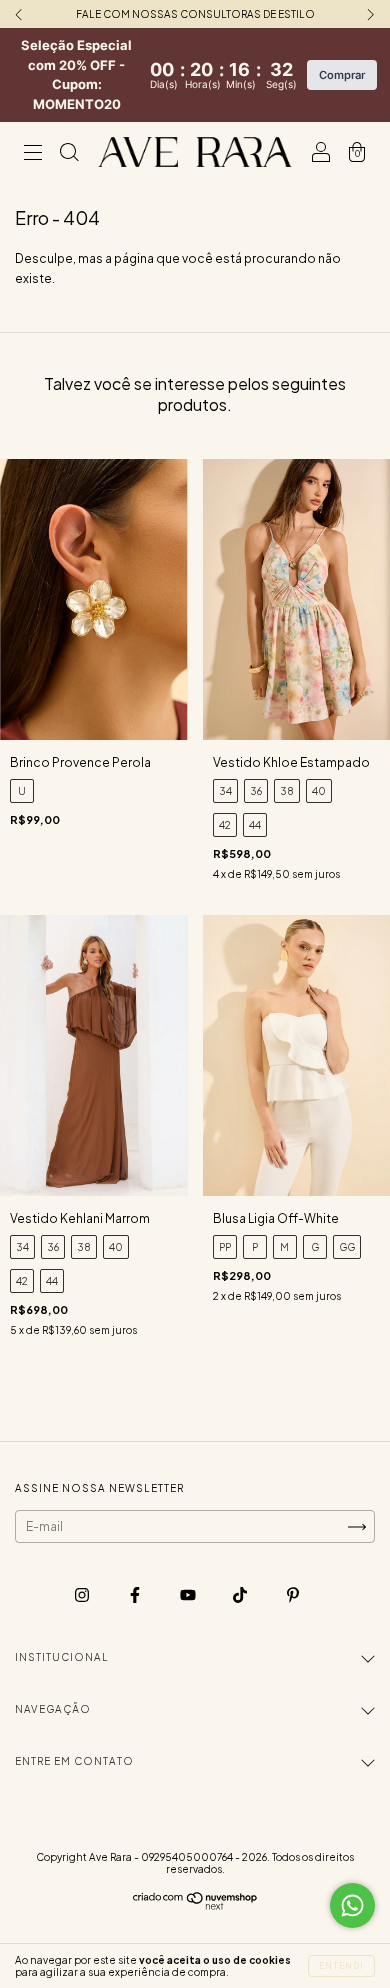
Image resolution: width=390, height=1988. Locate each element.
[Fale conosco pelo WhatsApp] (352, 1905)
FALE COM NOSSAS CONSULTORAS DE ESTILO (195, 14)
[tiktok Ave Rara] (241, 1594)
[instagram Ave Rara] (83, 1594)
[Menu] (33, 154)
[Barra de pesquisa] (69, 154)
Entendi (341, 1966)
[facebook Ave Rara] (136, 1594)
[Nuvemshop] (195, 1905)
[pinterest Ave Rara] (293, 1594)
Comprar (342, 75)
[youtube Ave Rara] (189, 1594)
